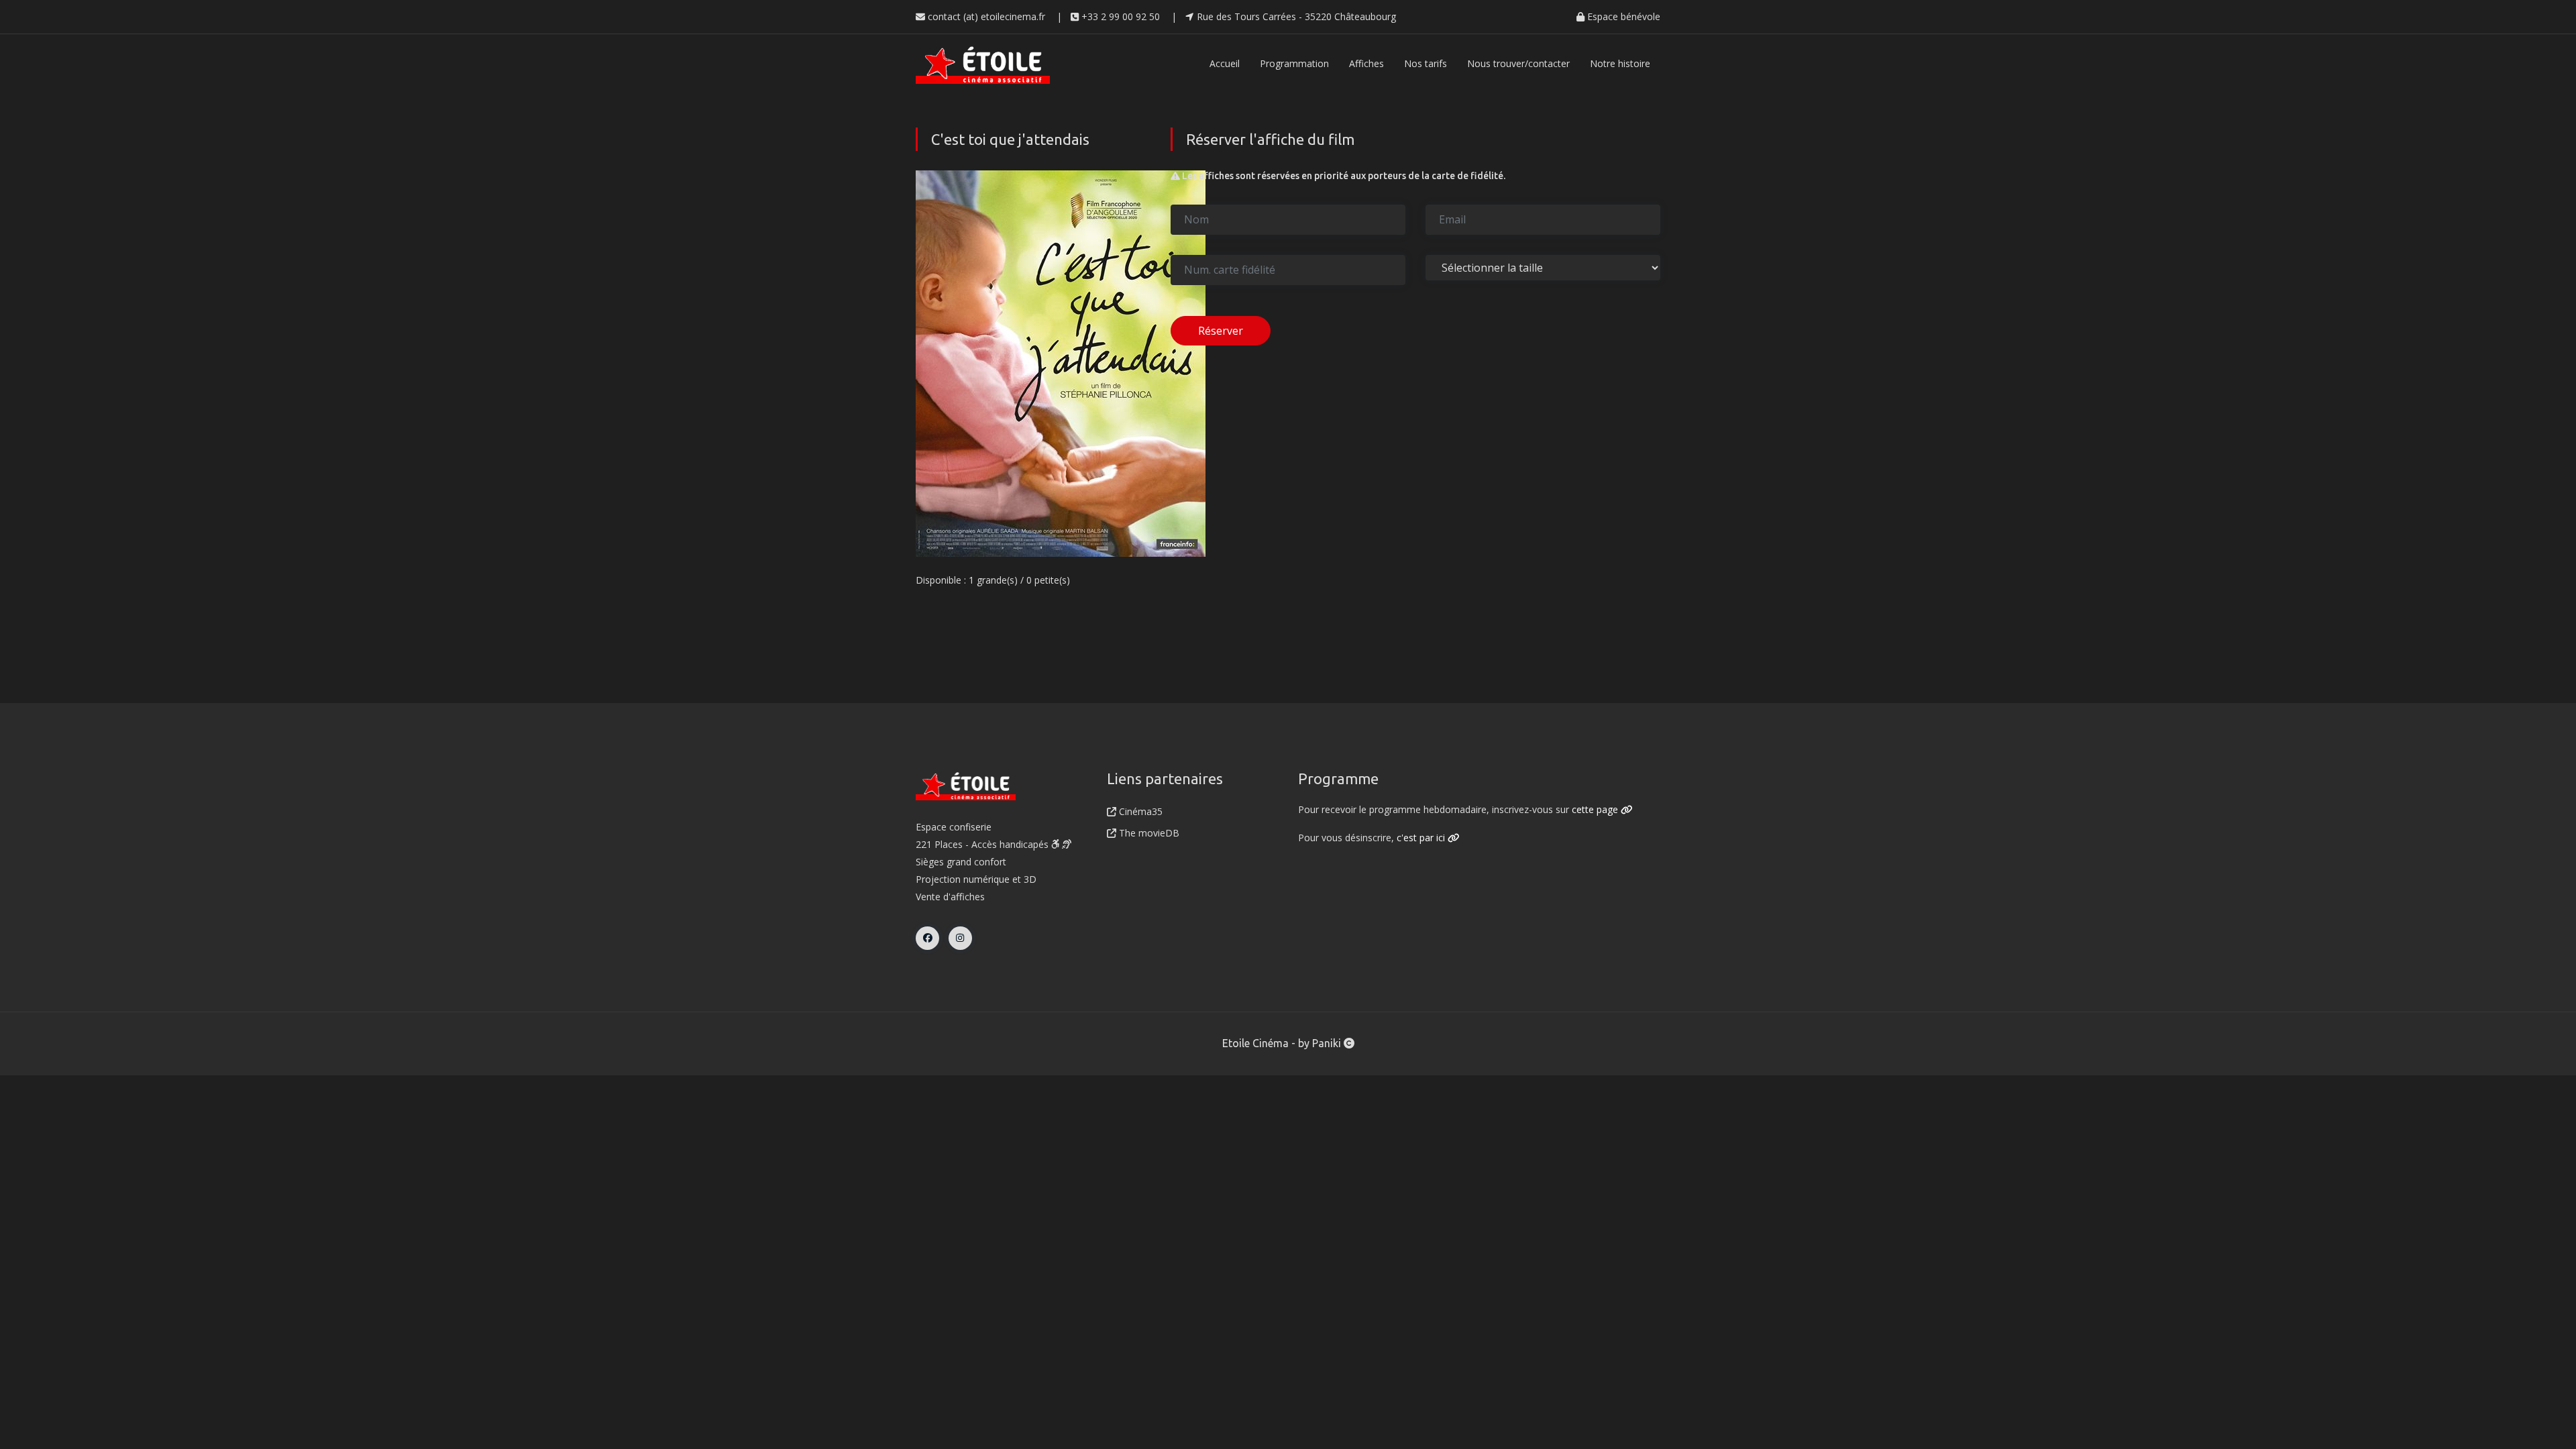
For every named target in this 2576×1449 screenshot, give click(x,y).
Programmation (1294, 63)
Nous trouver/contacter (1518, 63)
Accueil (1225, 63)
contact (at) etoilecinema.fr (985, 16)
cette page (1596, 809)
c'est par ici (1422, 838)
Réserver (1221, 331)
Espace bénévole (1622, 16)
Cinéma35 (1139, 811)
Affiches (1366, 63)
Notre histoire (1620, 63)
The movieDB (1148, 833)
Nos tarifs (1426, 63)
